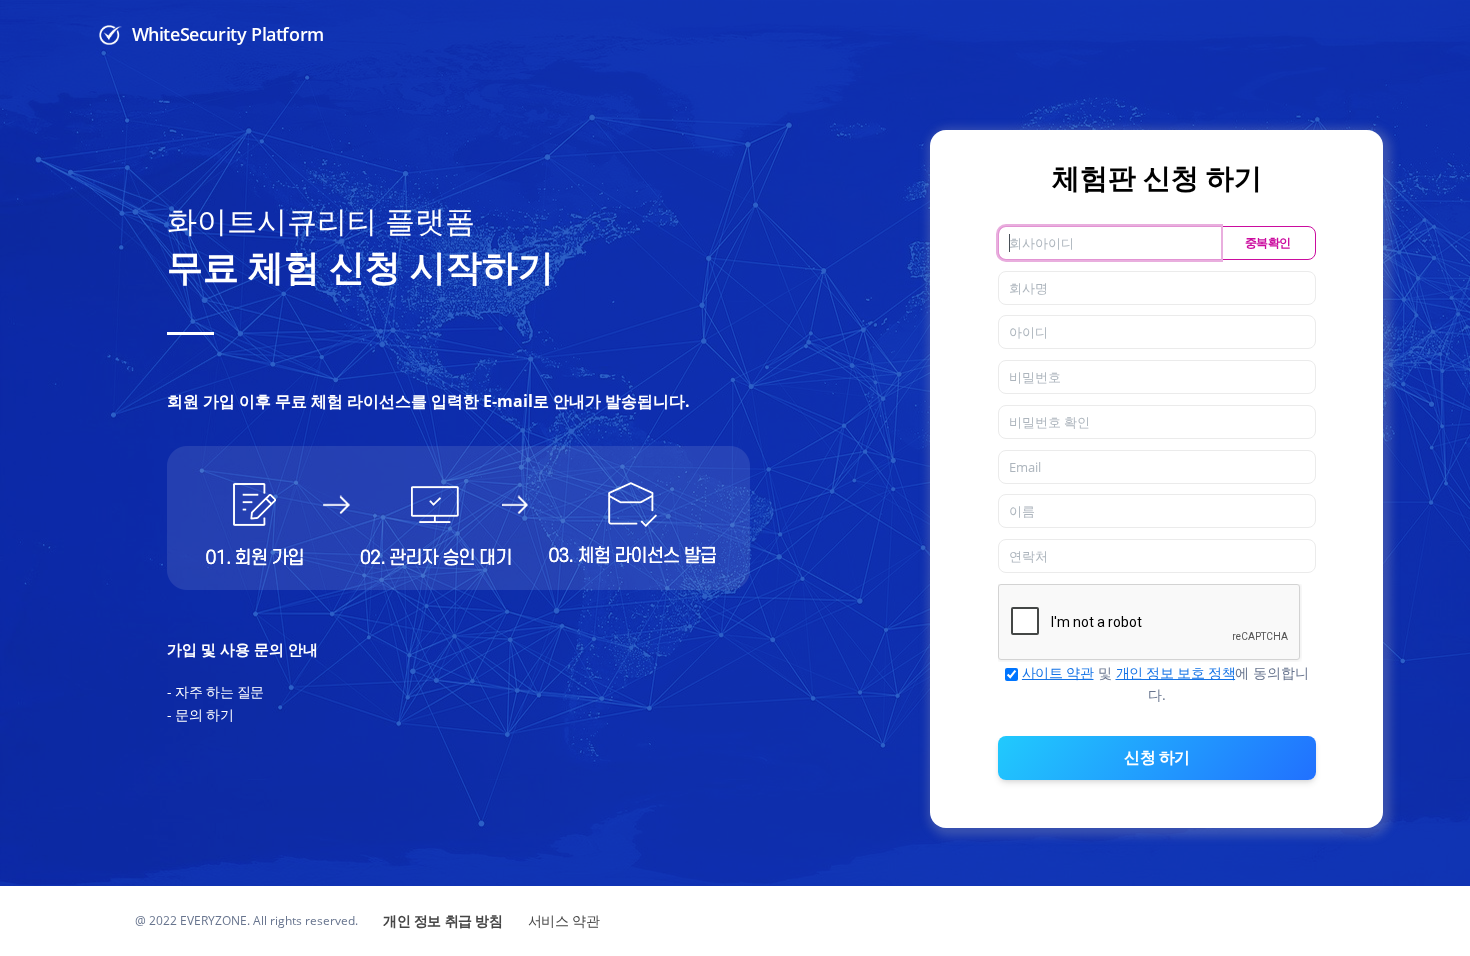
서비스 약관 (564, 920)
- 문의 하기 (200, 714)
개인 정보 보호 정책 (1176, 672)
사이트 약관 (1058, 672)
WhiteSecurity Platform (225, 34)
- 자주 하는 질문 (215, 691)
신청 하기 (1157, 757)
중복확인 (1268, 242)
